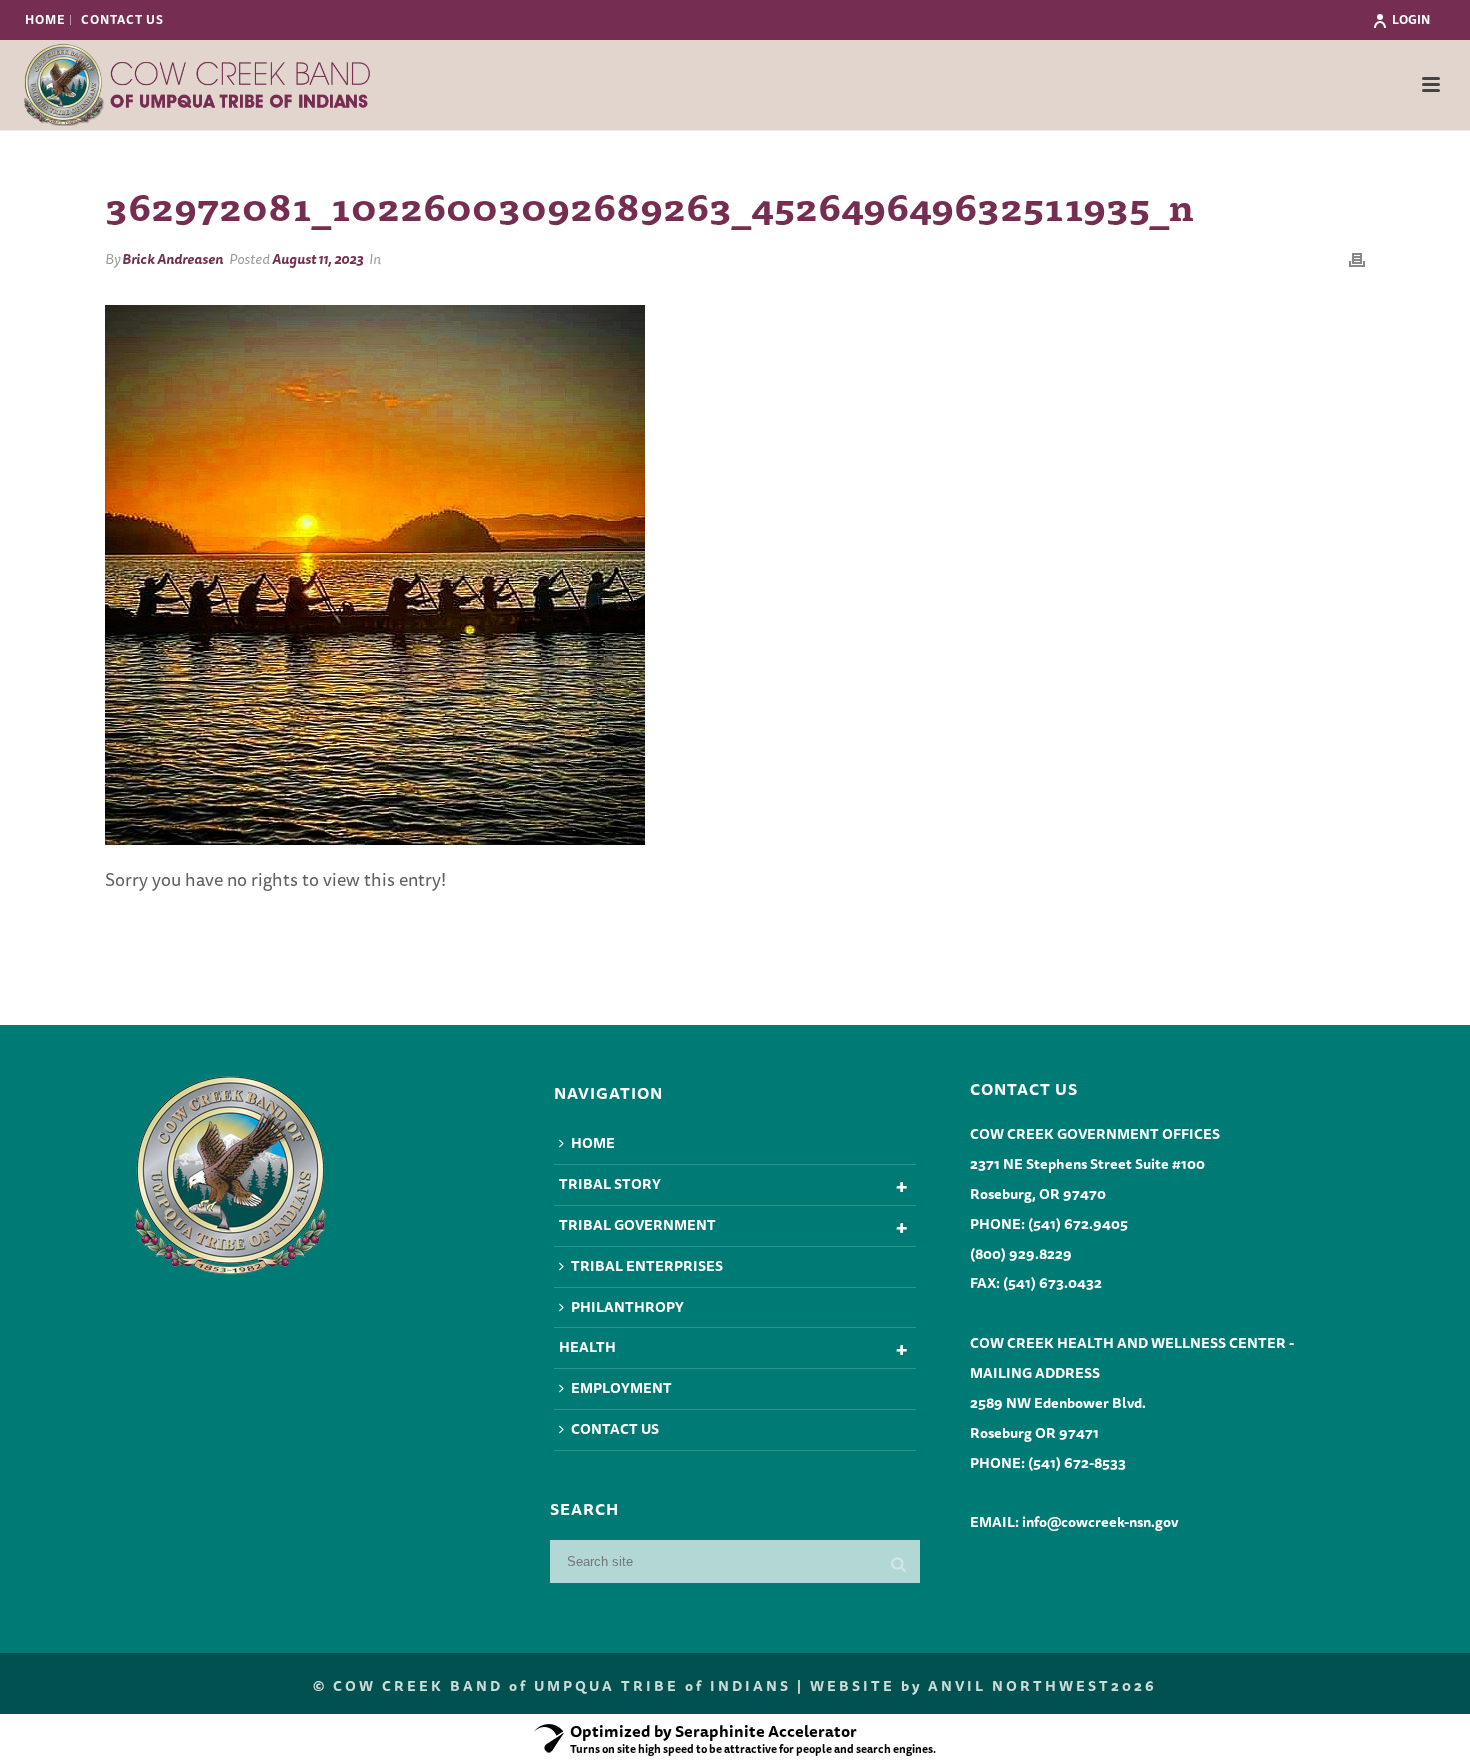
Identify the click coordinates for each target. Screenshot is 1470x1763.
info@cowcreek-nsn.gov (1100, 1522)
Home (593, 1143)
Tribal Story (610, 1184)
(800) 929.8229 (1021, 1254)
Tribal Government (637, 1225)
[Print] (1357, 258)
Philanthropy (627, 1307)
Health (587, 1347)
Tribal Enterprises (647, 1266)
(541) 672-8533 (1077, 1463)
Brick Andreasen (172, 259)
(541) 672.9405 (1078, 1224)
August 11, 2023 (317, 259)
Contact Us (615, 1429)
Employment (621, 1388)
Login (1411, 19)
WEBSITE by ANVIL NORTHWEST (960, 1686)
